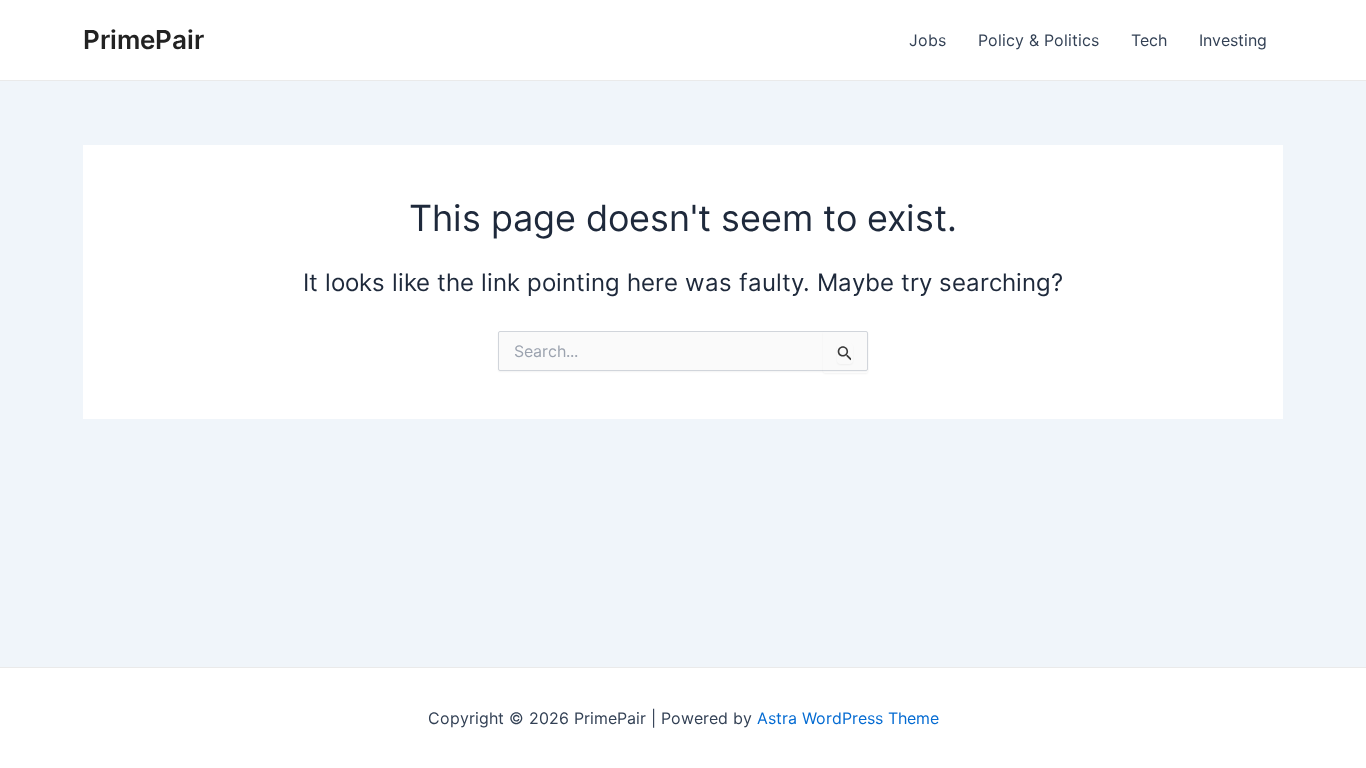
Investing (1233, 40)
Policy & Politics (1038, 40)
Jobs (927, 40)
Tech (1149, 40)
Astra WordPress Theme (848, 718)
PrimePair (143, 39)
